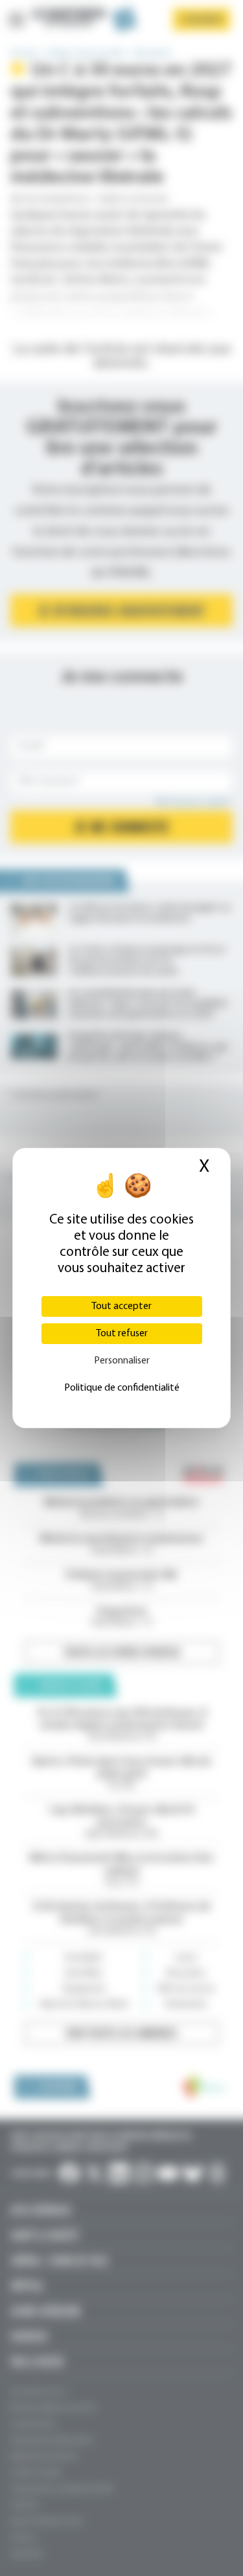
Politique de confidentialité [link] (122, 1388)
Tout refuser (122, 1334)
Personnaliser (122, 1361)
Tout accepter (121, 1306)
